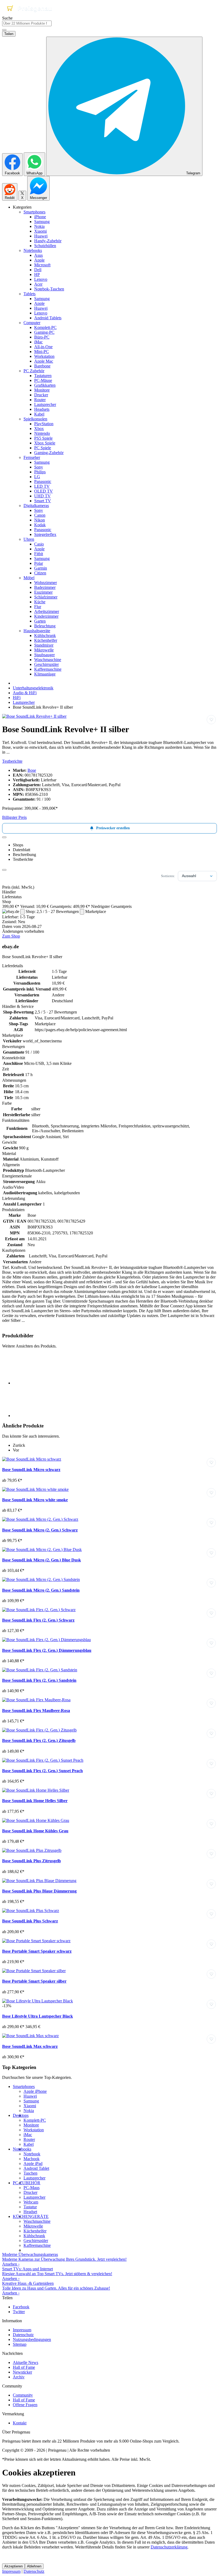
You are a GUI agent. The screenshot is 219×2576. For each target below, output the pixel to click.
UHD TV (42, 496)
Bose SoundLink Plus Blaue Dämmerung (39, 1891)
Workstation (44, 356)
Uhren (29, 539)
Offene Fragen (25, 2405)
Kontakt (20, 2423)
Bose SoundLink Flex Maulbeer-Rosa (36, 1711)
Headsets (42, 409)
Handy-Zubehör (48, 241)
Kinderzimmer (46, 616)
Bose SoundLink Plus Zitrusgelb (32, 1861)
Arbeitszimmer (47, 611)
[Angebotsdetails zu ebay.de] (22, 912)
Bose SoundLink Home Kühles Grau (35, 1831)
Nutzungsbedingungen (32, 2339)
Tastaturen (43, 376)
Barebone (42, 366)
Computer (32, 323)
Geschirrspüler (46, 664)
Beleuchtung (45, 626)
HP (37, 275)
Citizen (40, 573)
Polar (39, 563)
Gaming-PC (44, 332)
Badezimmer (45, 587)
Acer (38, 284)
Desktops (21, 2115)
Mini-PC (42, 352)
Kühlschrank (45, 636)
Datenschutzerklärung (169, 2547)
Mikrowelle (44, 650)
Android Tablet (36, 2168)
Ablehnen (34, 2566)
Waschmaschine (48, 660)
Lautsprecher (45, 404)
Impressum (22, 2330)
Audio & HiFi (25, 693)
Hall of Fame (24, 2367)
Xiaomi (40, 231)
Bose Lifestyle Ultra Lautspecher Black (38, 2016)
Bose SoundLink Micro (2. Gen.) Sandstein (41, 1590)
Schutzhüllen (45, 246)
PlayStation (44, 424)
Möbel (29, 578)
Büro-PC (42, 337)
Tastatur (30, 2207)
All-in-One (43, 347)
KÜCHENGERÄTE (31, 2216)
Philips (40, 472)
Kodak (40, 525)
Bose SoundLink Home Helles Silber (35, 1801)
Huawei (41, 236)
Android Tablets (48, 318)
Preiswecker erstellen (113, 828)
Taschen (30, 2173)
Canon (40, 515)
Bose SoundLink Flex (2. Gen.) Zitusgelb (39, 1740)
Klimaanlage (45, 674)
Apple (39, 260)
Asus (38, 255)
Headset (30, 2212)
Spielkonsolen (35, 419)
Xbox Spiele (45, 443)
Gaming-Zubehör (49, 453)
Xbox (39, 429)
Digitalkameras (36, 506)
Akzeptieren (13, 2566)
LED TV (42, 486)
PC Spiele (43, 448)
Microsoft (42, 265)
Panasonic (43, 481)
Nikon (40, 520)
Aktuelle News (26, 2362)
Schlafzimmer (46, 597)
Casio (39, 544)
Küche (40, 602)
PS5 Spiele (43, 438)
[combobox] (27, 23)
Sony (39, 467)
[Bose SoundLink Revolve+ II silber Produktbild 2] (29, 1416)
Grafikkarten (45, 385)
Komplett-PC (45, 327)
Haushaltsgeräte (37, 631)
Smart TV (43, 501)
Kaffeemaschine (48, 669)
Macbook (32, 2159)
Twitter (19, 2312)
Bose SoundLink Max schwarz (30, 2046)
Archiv (19, 2377)
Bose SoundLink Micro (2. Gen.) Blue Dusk (42, 1560)
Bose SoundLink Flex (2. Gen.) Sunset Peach (42, 1771)
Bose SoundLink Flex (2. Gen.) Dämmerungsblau (47, 1650)
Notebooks (33, 250)
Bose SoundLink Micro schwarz (31, 1470)
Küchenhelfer (46, 640)
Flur (38, 607)
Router (40, 400)
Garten (40, 621)
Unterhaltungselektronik (33, 688)
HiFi (17, 698)
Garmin (41, 568)
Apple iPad (33, 2164)
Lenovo (41, 279)
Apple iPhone (35, 2091)
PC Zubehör (34, 371)
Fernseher (32, 457)
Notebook (32, 2154)
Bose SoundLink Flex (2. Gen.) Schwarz (38, 1620)
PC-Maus (32, 2188)
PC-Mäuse (43, 380)
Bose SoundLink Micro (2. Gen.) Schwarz (40, 1530)
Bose (32, 770)
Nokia (39, 226)
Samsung (42, 222)
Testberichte (12, 761)
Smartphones (34, 212)
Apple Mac (44, 361)
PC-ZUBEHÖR (27, 2183)
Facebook (21, 2307)
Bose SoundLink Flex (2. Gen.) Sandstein (39, 1680)
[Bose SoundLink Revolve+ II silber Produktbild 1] (34, 716)
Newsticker (22, 2372)
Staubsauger (44, 655)
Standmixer (44, 645)
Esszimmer (43, 592)
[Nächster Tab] (4, 870)
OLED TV (44, 491)
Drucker (41, 395)
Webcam (31, 2202)
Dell (38, 270)
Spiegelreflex (45, 534)
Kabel (39, 414)
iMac (38, 342)
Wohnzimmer (46, 583)
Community (23, 2395)
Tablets (30, 294)
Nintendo (42, 433)
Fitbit (39, 554)
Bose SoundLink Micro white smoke (35, 1500)
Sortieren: (168, 876)
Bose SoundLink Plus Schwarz (30, 1921)
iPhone (40, 217)
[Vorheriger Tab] (4, 837)
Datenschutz (23, 2335)
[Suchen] (4, 30)
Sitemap (20, 2344)
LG (37, 477)
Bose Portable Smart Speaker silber (34, 1981)
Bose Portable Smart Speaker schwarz (37, 1951)
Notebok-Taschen (49, 289)
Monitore (42, 390)
